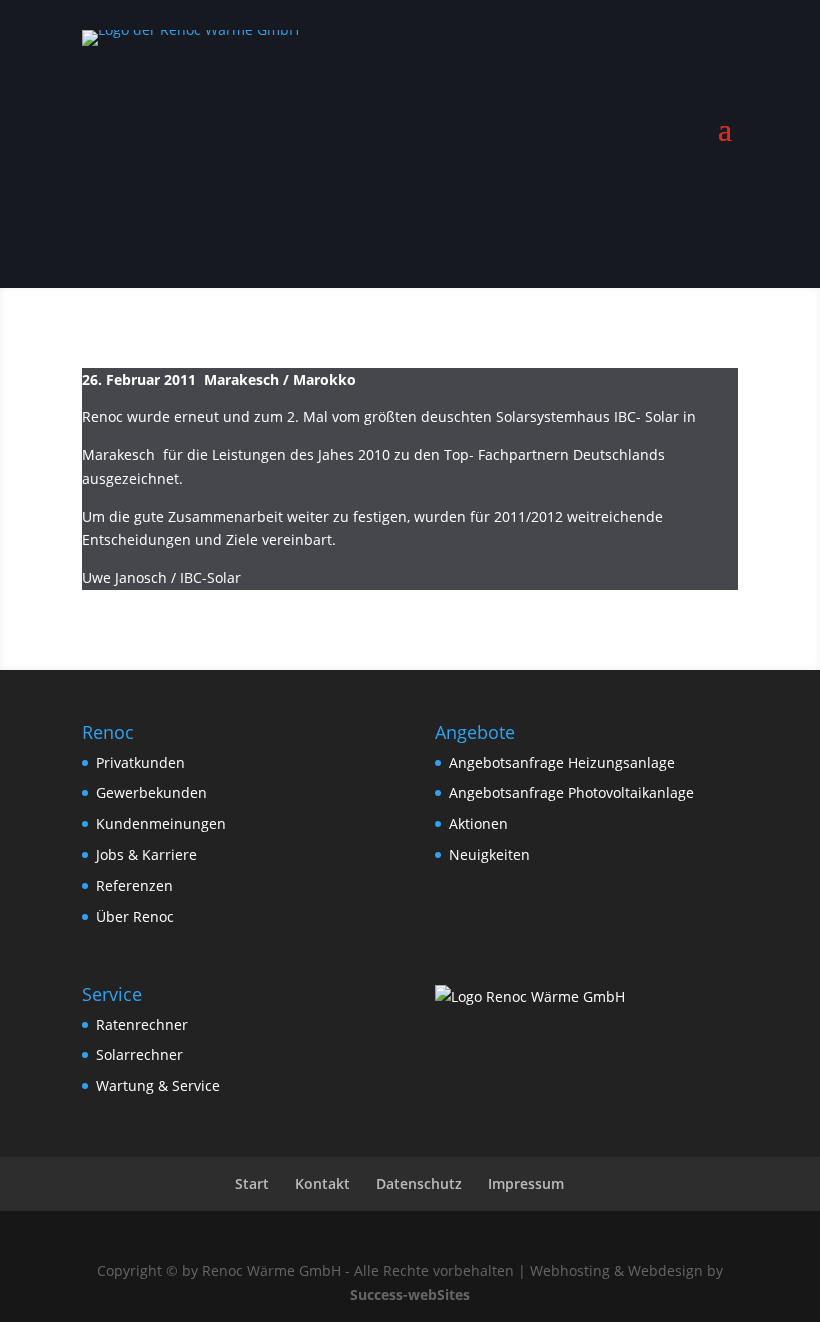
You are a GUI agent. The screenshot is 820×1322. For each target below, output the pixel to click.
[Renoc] (530, 996)
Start (252, 1183)
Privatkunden (140, 762)
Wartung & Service (158, 1085)
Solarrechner (139, 1054)
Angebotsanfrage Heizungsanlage (562, 762)
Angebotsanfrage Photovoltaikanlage (571, 792)
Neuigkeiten (489, 854)
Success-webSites (410, 1294)
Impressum (526, 1183)
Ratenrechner (142, 1024)
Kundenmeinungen (161, 823)
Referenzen (134, 885)
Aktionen (478, 823)
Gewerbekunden (151, 792)
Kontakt (322, 1183)
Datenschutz (419, 1183)
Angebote (690, 190)
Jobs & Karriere (146, 854)
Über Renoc (135, 916)
